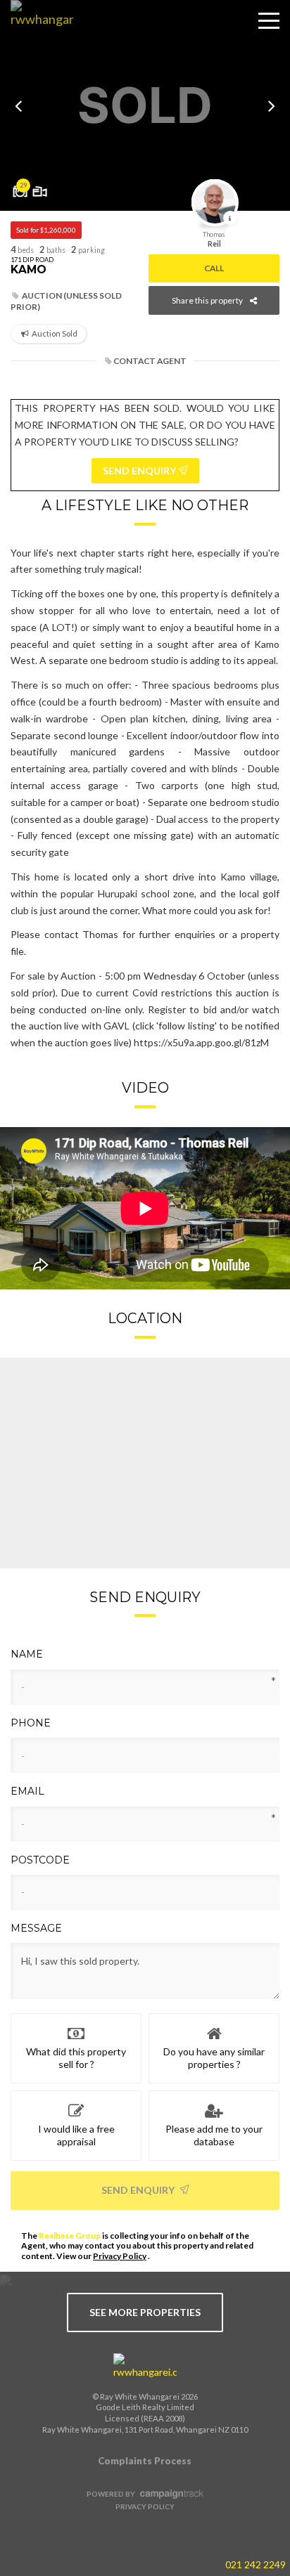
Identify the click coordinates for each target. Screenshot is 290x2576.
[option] (145, 105)
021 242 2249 (256, 2564)
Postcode (40, 1860)
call (214, 268)
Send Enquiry (139, 2190)
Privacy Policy (120, 2256)
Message (36, 1928)
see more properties (145, 2312)
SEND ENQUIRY (140, 470)
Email (27, 1791)
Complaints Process (145, 2461)
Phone (31, 1723)
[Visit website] (145, 2367)
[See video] (40, 186)
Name (27, 1654)
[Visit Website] (37, 32)
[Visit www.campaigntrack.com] (170, 2494)
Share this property (207, 300)
